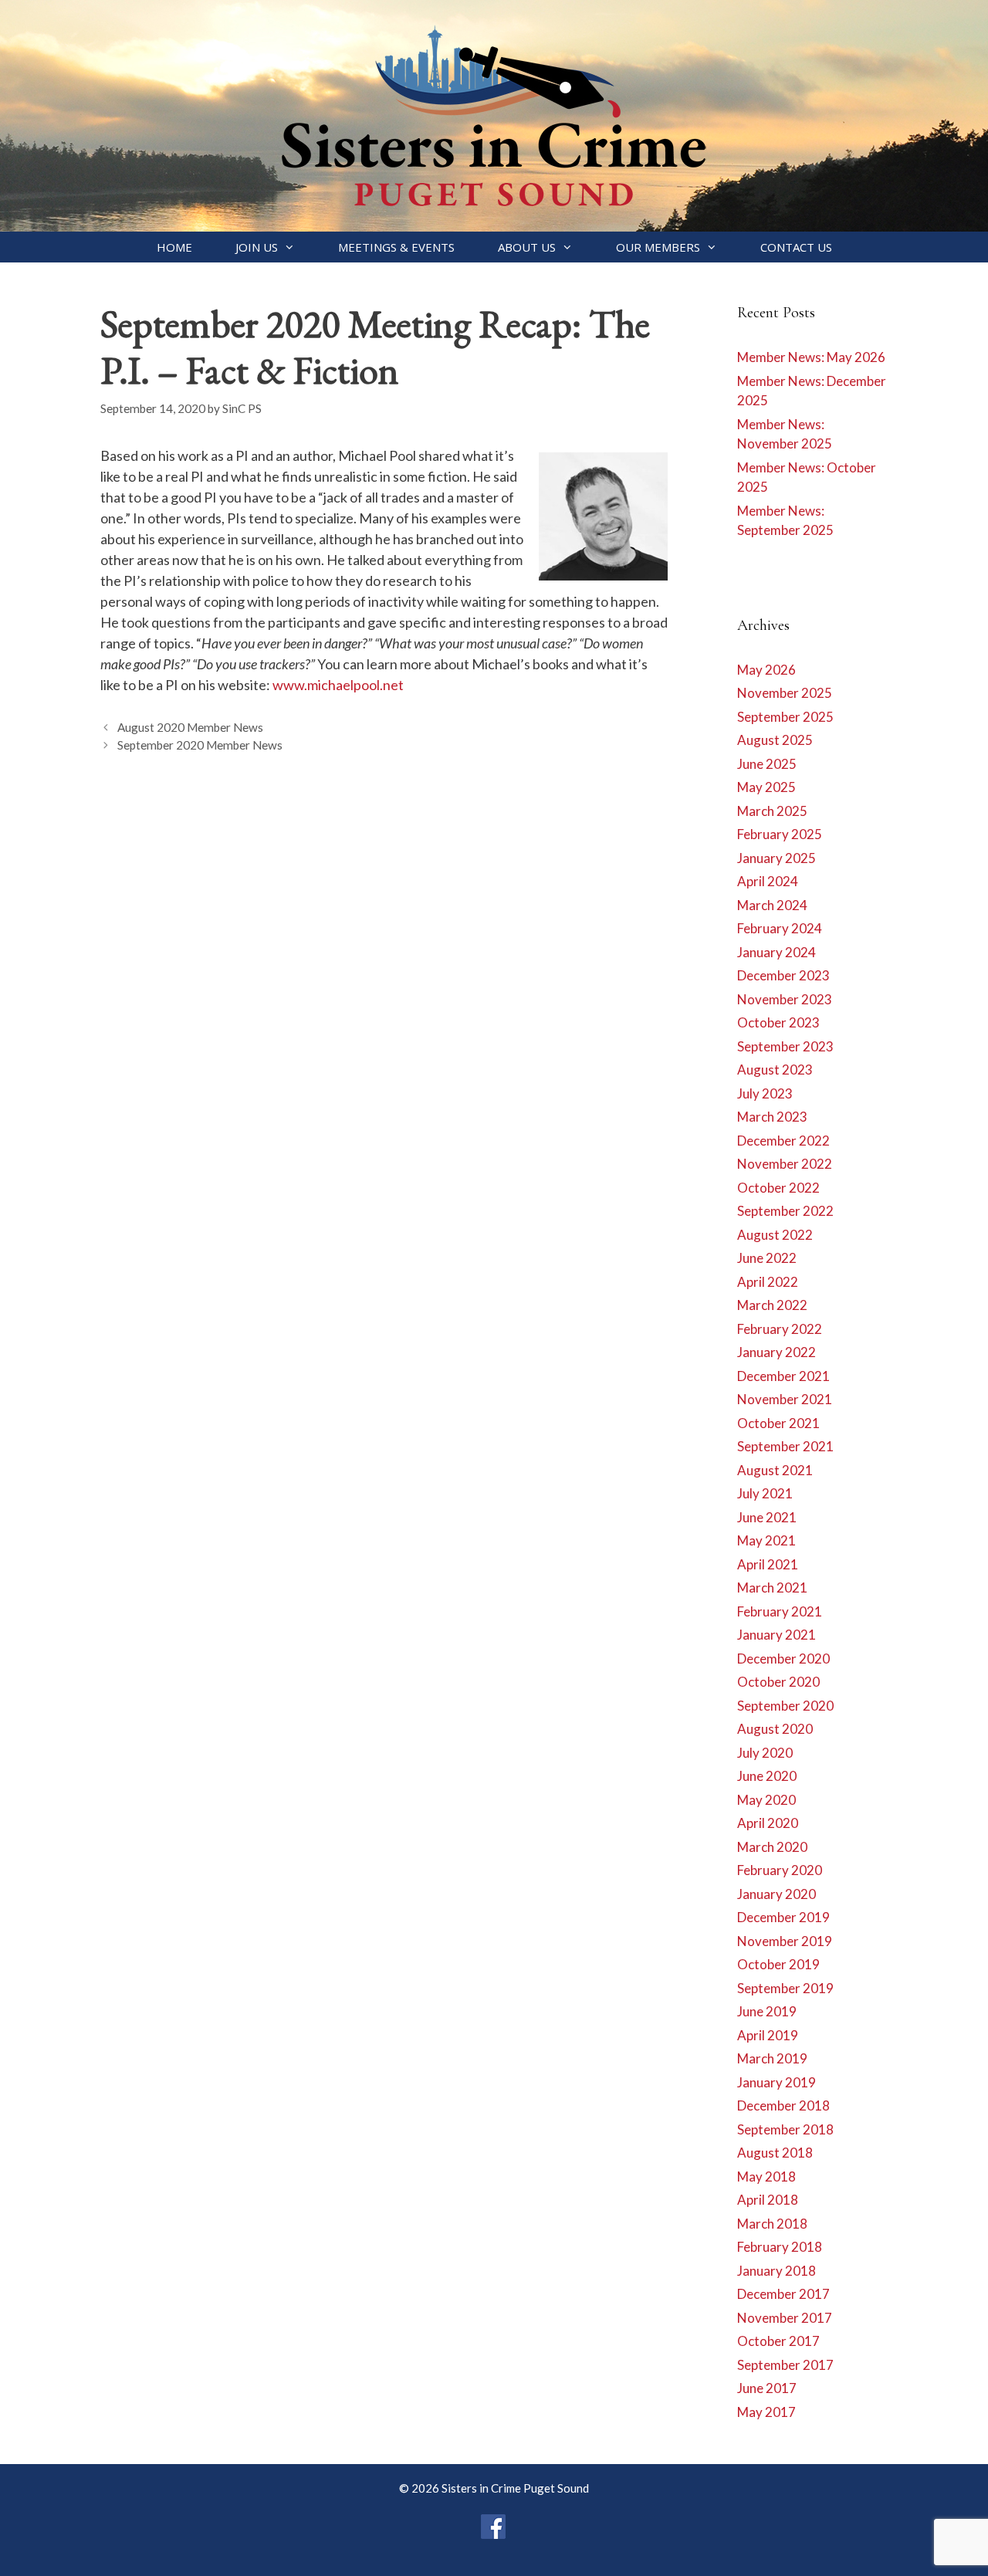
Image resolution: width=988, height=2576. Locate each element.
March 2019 (772, 2058)
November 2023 (785, 999)
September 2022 (785, 1211)
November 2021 (785, 1399)
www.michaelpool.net (338, 685)
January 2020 (777, 1894)
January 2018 (777, 2271)
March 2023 (772, 1117)
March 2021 (772, 1588)
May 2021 (766, 1540)
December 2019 (783, 1917)
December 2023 (783, 975)
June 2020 (767, 1776)
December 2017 (783, 2294)
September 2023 (785, 1046)
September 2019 (785, 1988)
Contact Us (796, 247)
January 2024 (777, 952)
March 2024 (772, 905)
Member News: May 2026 (811, 357)
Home (174, 247)
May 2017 (766, 2412)
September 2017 (785, 2365)
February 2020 (780, 1870)
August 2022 (775, 1235)
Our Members (658, 247)
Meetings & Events (396, 247)
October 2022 (778, 1188)
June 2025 (767, 764)
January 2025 (777, 858)
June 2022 (767, 1258)
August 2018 (775, 2153)
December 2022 (783, 1141)
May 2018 (766, 2177)
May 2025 (766, 787)
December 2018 (783, 2105)
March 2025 (772, 811)
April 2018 (768, 2200)
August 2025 (775, 740)
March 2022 (772, 1305)
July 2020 (765, 1753)
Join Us (257, 247)
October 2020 (778, 1682)
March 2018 (772, 2224)
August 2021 (775, 1470)
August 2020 (775, 1729)
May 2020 (766, 1800)
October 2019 (778, 1964)
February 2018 (780, 2247)
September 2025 (785, 717)
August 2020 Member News (190, 727)
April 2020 (768, 1823)
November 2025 (785, 693)
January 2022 (777, 1352)
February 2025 (780, 834)
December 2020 (783, 1659)
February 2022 (780, 1329)
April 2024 (768, 881)
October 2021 (778, 1423)
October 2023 (778, 1022)
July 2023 (765, 1093)
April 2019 (768, 2035)
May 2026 (766, 670)
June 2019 (767, 2011)
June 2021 (767, 1517)
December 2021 (783, 1376)
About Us (527, 247)
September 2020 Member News (200, 745)
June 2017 (767, 2388)
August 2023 (775, 1070)
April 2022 (768, 1282)
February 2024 (780, 928)
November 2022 (785, 1164)
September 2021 (785, 1446)
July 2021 (765, 1493)
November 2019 (785, 1941)
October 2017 (778, 2341)
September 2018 (785, 2129)
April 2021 (768, 1564)
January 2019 (777, 2082)
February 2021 (780, 1611)
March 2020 (772, 1847)
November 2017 (785, 2318)
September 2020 (785, 1706)
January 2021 (777, 1635)
